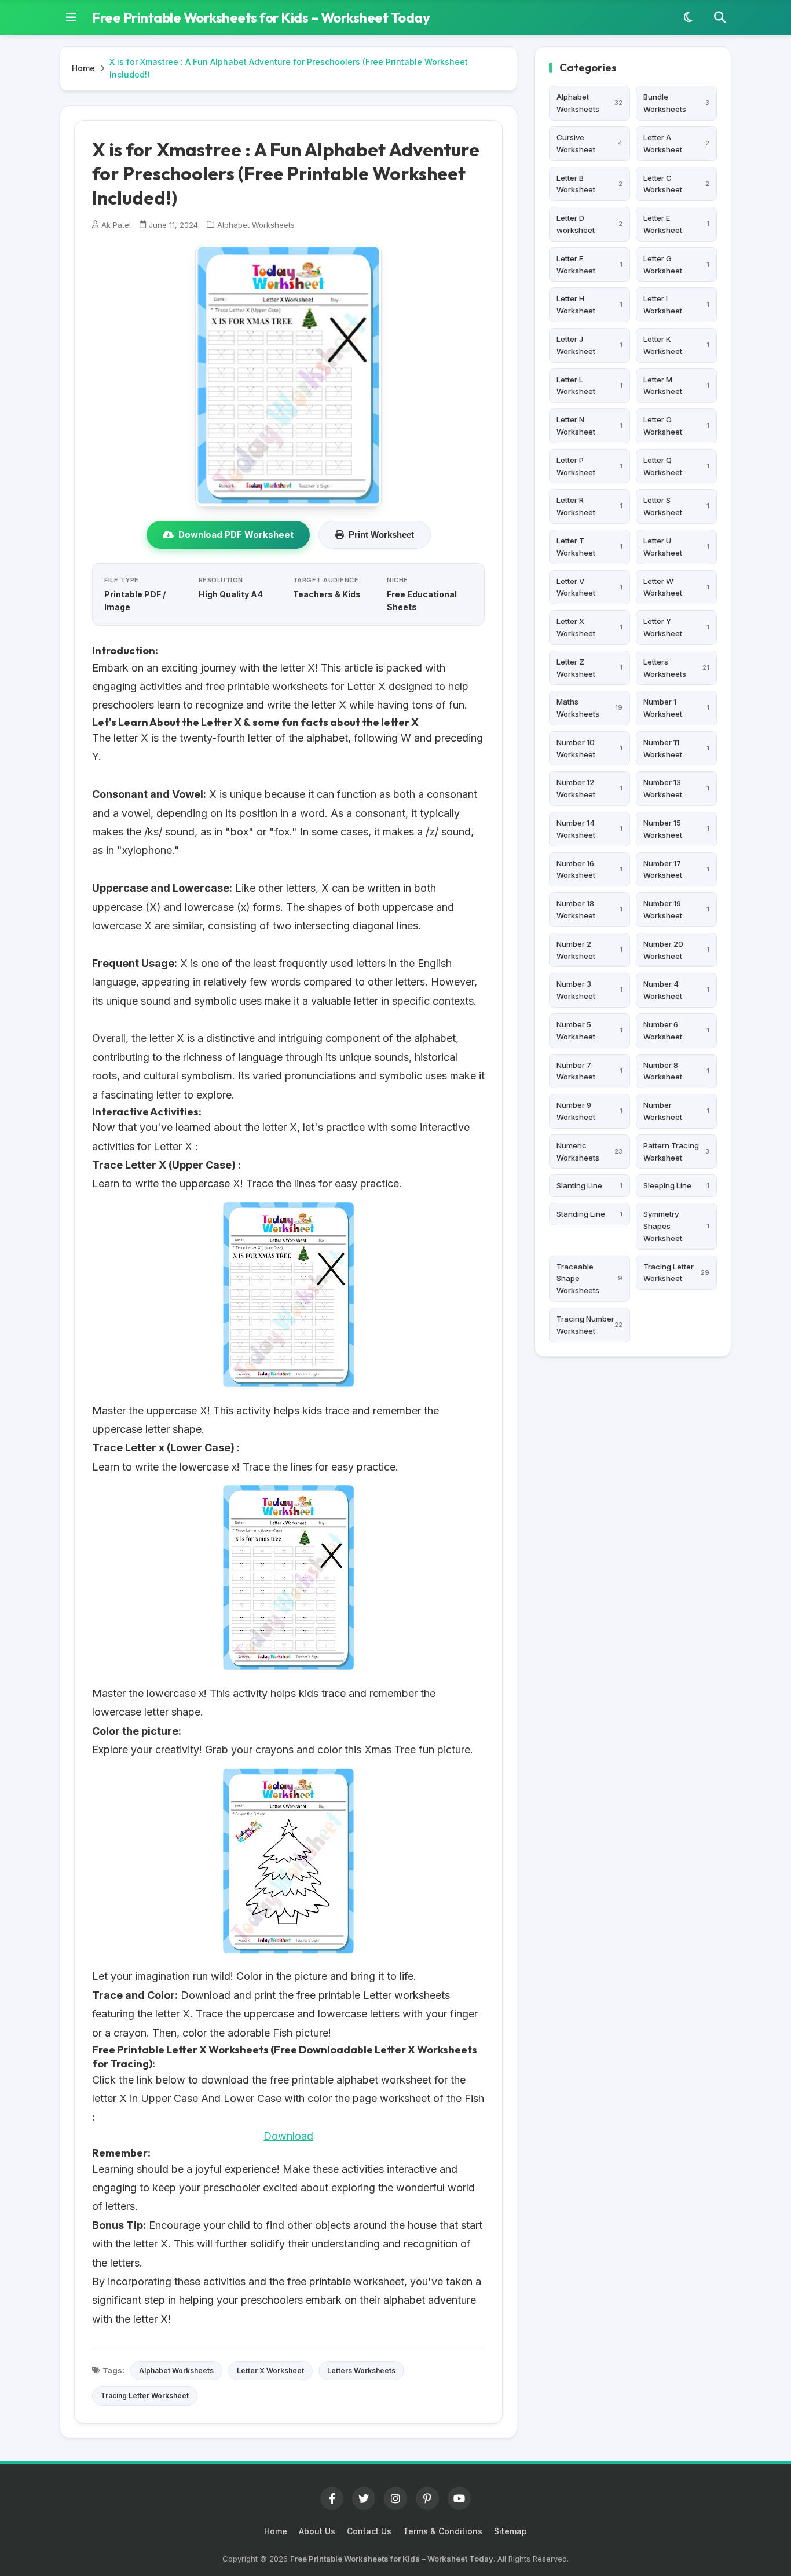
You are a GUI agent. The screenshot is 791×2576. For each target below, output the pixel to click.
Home (83, 68)
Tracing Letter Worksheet (145, 2396)
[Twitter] (364, 2498)
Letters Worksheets (361, 2371)
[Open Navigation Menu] (71, 17)
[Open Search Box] (720, 17)
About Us (317, 2531)
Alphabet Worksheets (256, 225)
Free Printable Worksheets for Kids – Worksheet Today (261, 17)
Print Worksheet (381, 534)
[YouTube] (459, 2498)
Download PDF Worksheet (236, 534)
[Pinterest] (427, 2498)
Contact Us (369, 2531)
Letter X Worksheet (270, 2371)
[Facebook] (332, 2498)
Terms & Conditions (443, 2531)
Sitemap (510, 2531)
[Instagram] (395, 2498)
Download (288, 2136)
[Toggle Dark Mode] (688, 17)
